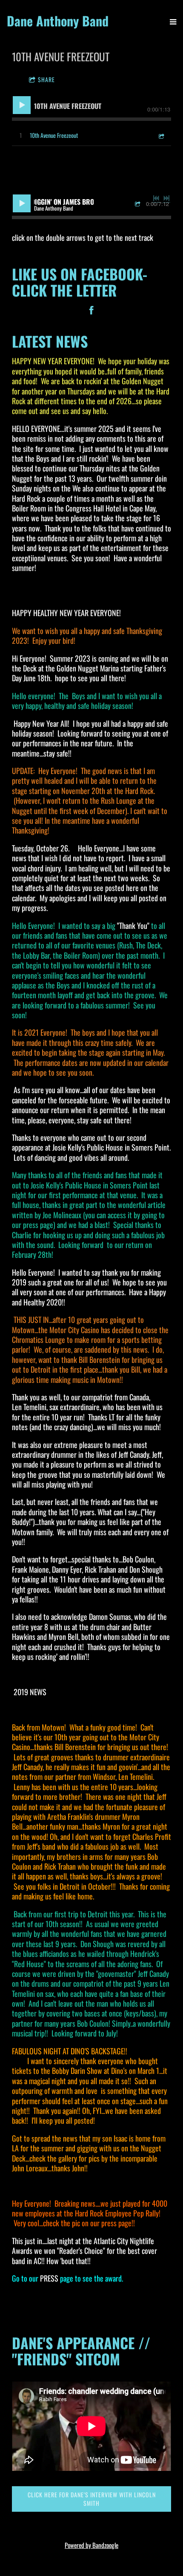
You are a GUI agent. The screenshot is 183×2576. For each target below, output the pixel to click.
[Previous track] (156, 198)
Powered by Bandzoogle (91, 2545)
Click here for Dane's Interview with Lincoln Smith (92, 2499)
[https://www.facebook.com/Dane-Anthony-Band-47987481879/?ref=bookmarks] (91, 311)
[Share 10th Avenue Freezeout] (161, 135)
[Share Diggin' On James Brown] (139, 204)
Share (46, 79)
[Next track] (166, 198)
